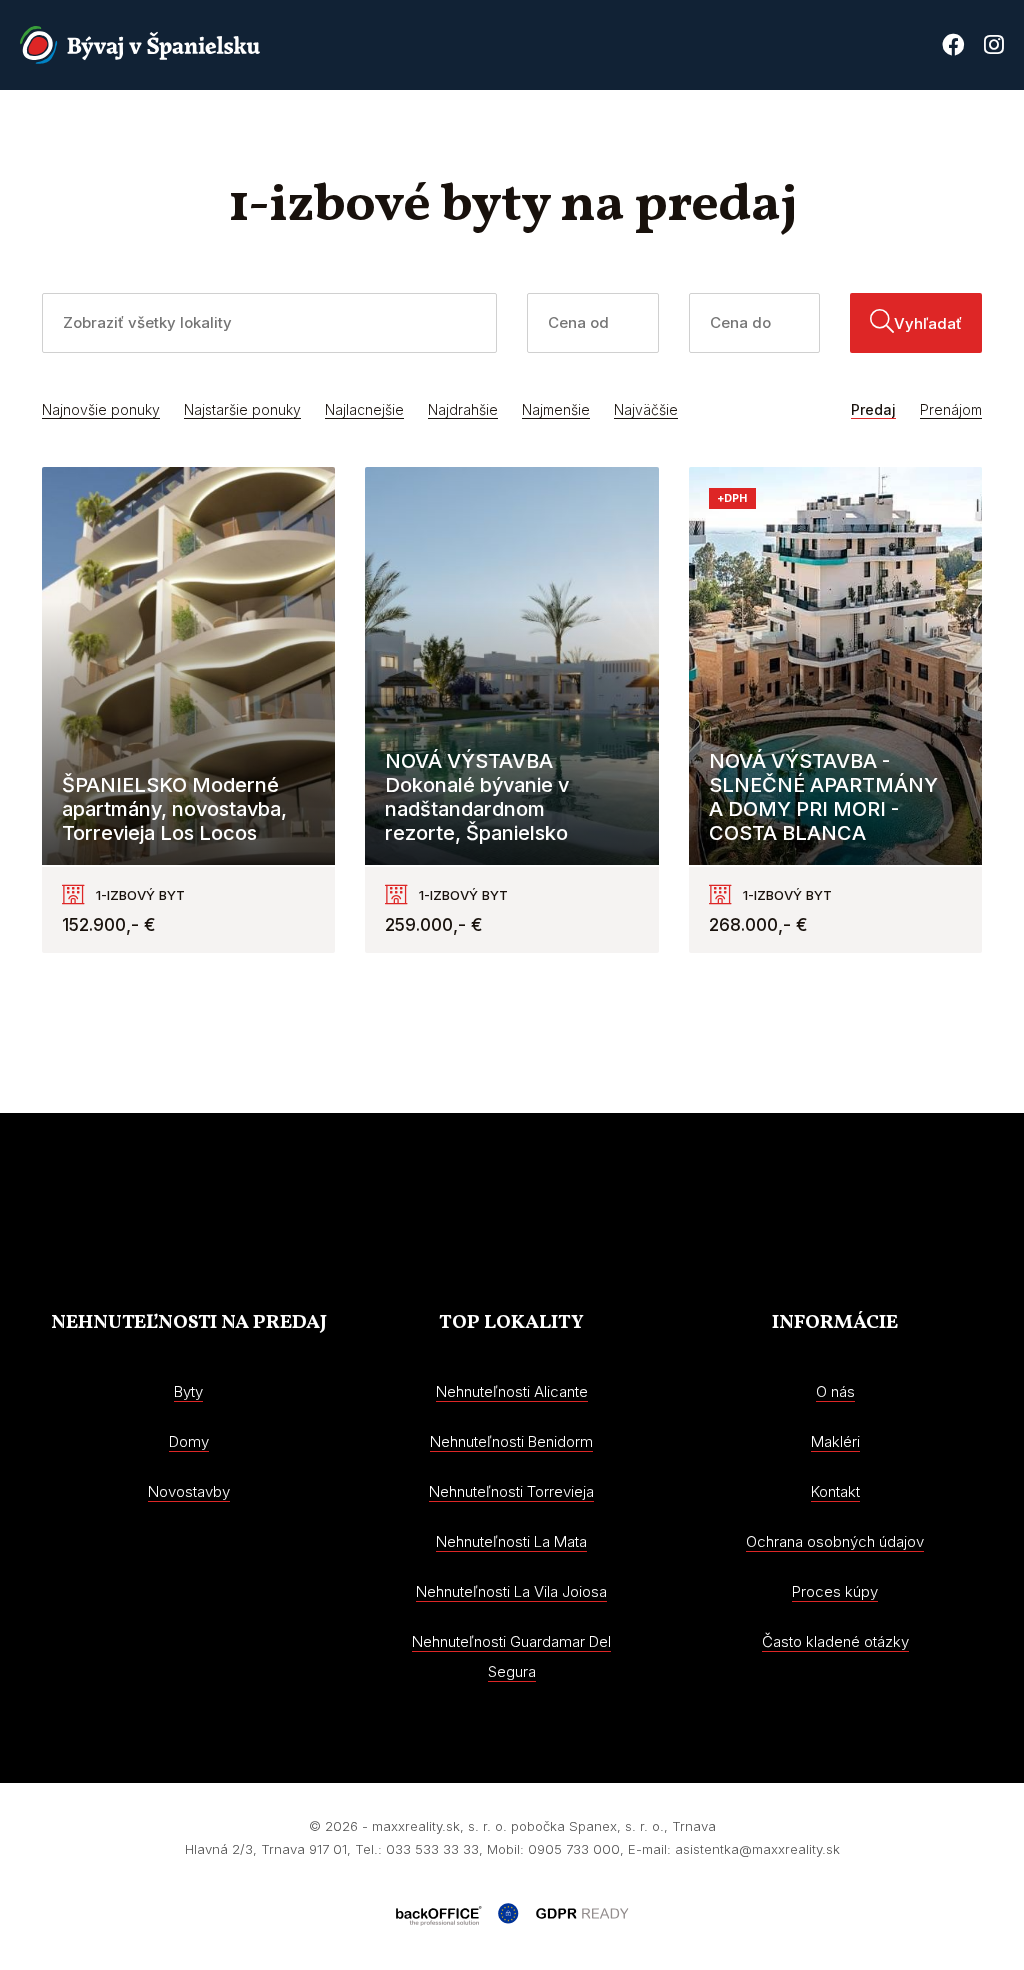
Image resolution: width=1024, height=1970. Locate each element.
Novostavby (543, 134)
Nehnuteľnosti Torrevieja (511, 1491)
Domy (189, 1441)
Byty (188, 1391)
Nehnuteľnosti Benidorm (511, 1441)
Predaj (873, 409)
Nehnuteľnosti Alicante (512, 1391)
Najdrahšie (463, 409)
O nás (637, 134)
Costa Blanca (737, 134)
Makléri (835, 1441)
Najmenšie (556, 409)
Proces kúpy (864, 134)
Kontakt (970, 134)
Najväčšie (646, 409)
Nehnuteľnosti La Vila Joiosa (511, 1591)
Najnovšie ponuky (101, 409)
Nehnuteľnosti (410, 134)
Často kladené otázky (835, 1641)
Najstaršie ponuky (242, 409)
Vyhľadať (928, 323)
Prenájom (951, 409)
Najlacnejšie (364, 409)
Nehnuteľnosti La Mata (511, 1541)
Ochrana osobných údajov (835, 1541)
